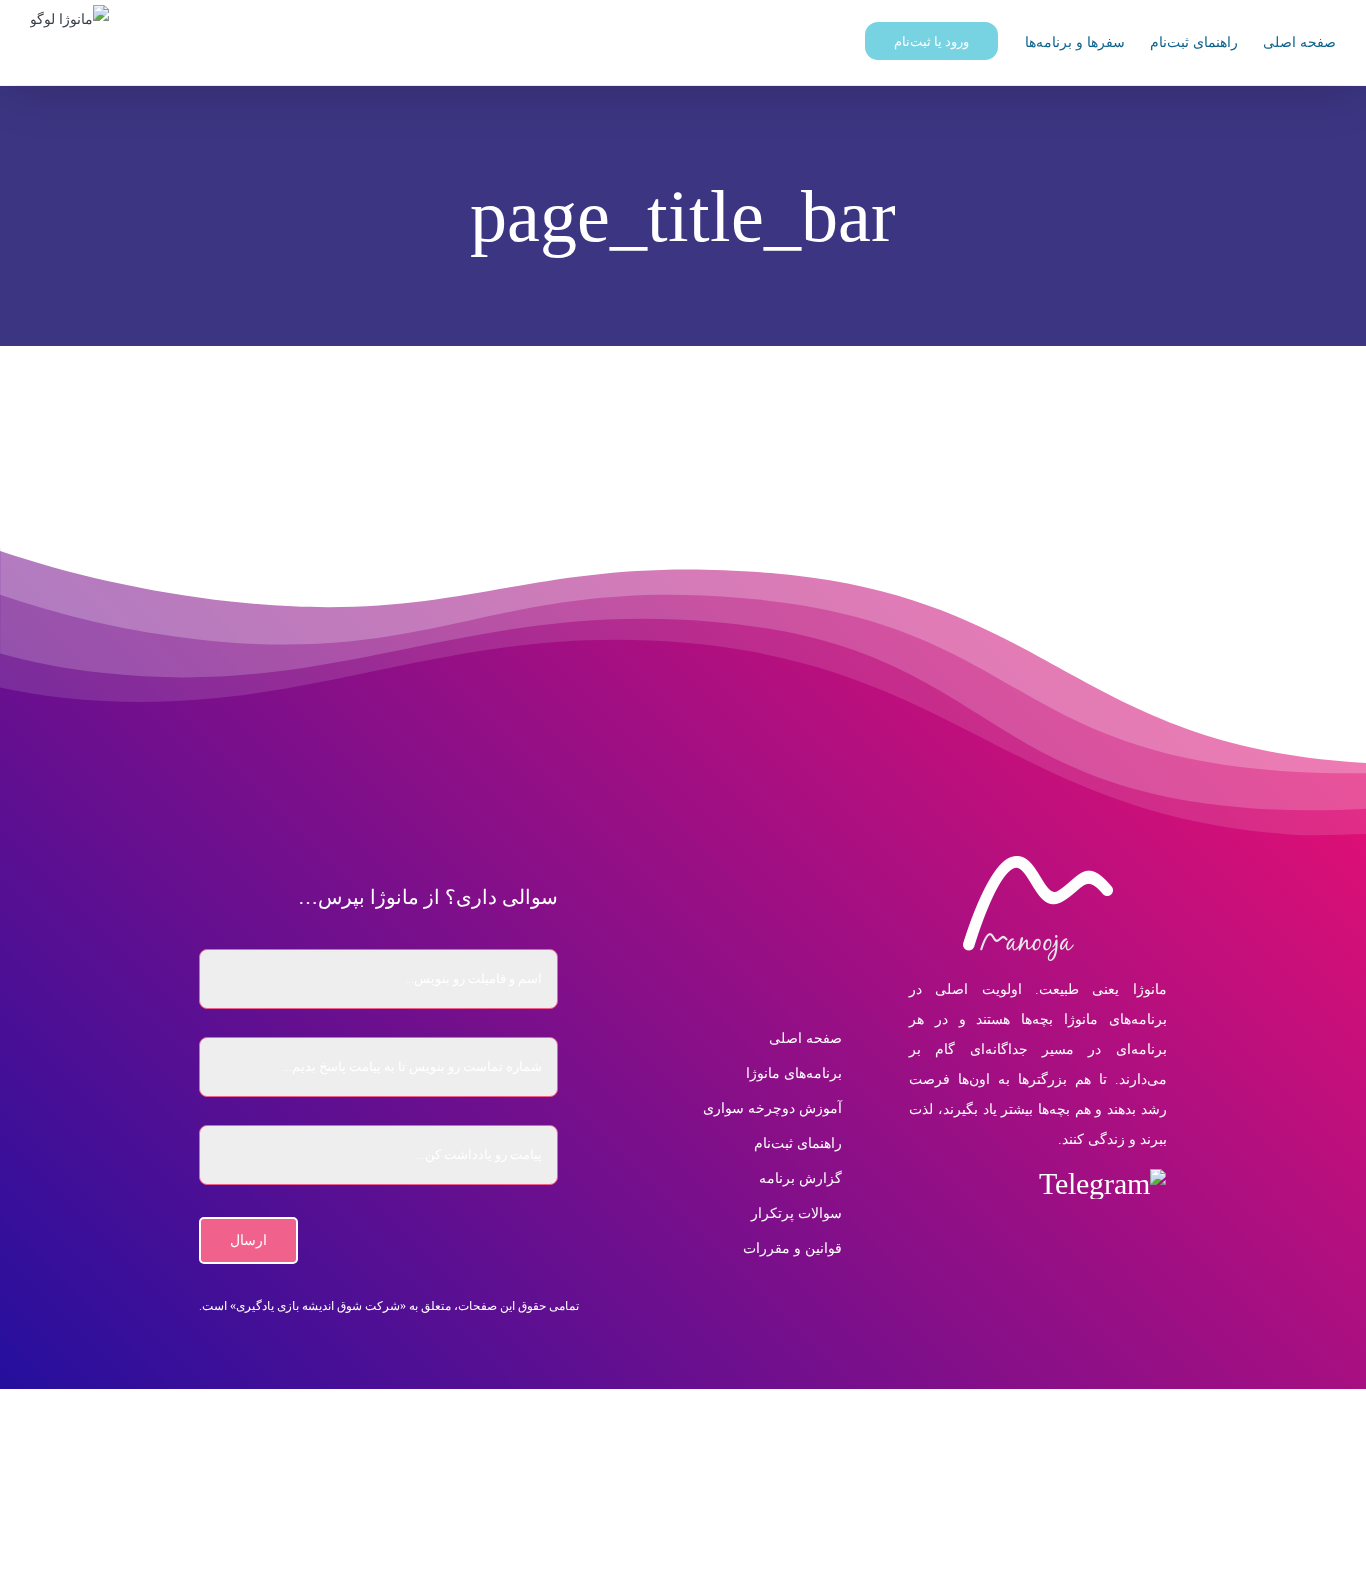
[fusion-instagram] (1007, 1184)
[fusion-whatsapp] (964, 1184)
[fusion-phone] (1037, 1234)
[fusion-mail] (921, 1184)
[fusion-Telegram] (1102, 1184)
